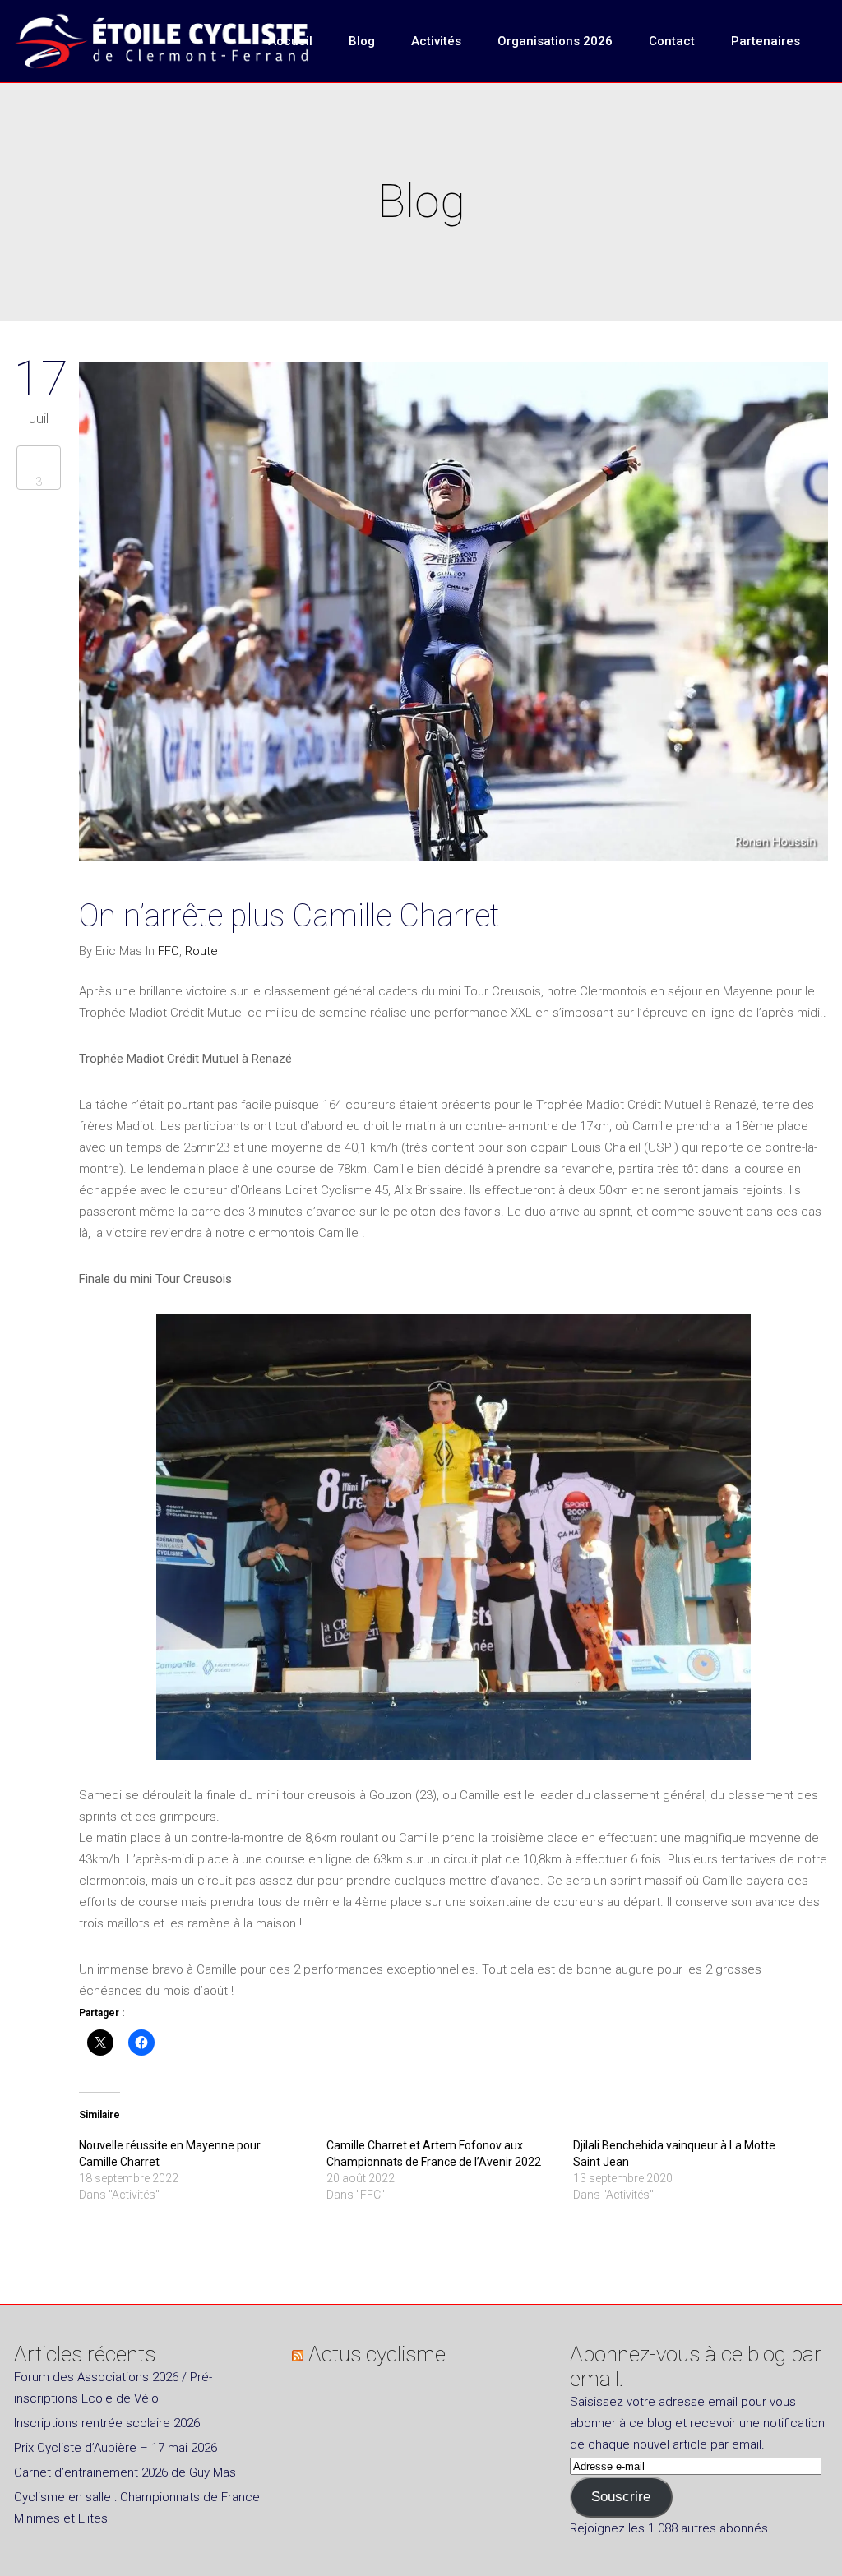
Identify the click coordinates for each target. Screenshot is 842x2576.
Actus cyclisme (377, 2354)
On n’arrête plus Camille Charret (289, 916)
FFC (169, 951)
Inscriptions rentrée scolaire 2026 (107, 2423)
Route (201, 951)
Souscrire (621, 2497)
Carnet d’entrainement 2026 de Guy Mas (125, 2472)
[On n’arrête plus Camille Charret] (453, 614)
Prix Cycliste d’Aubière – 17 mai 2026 (116, 2448)
